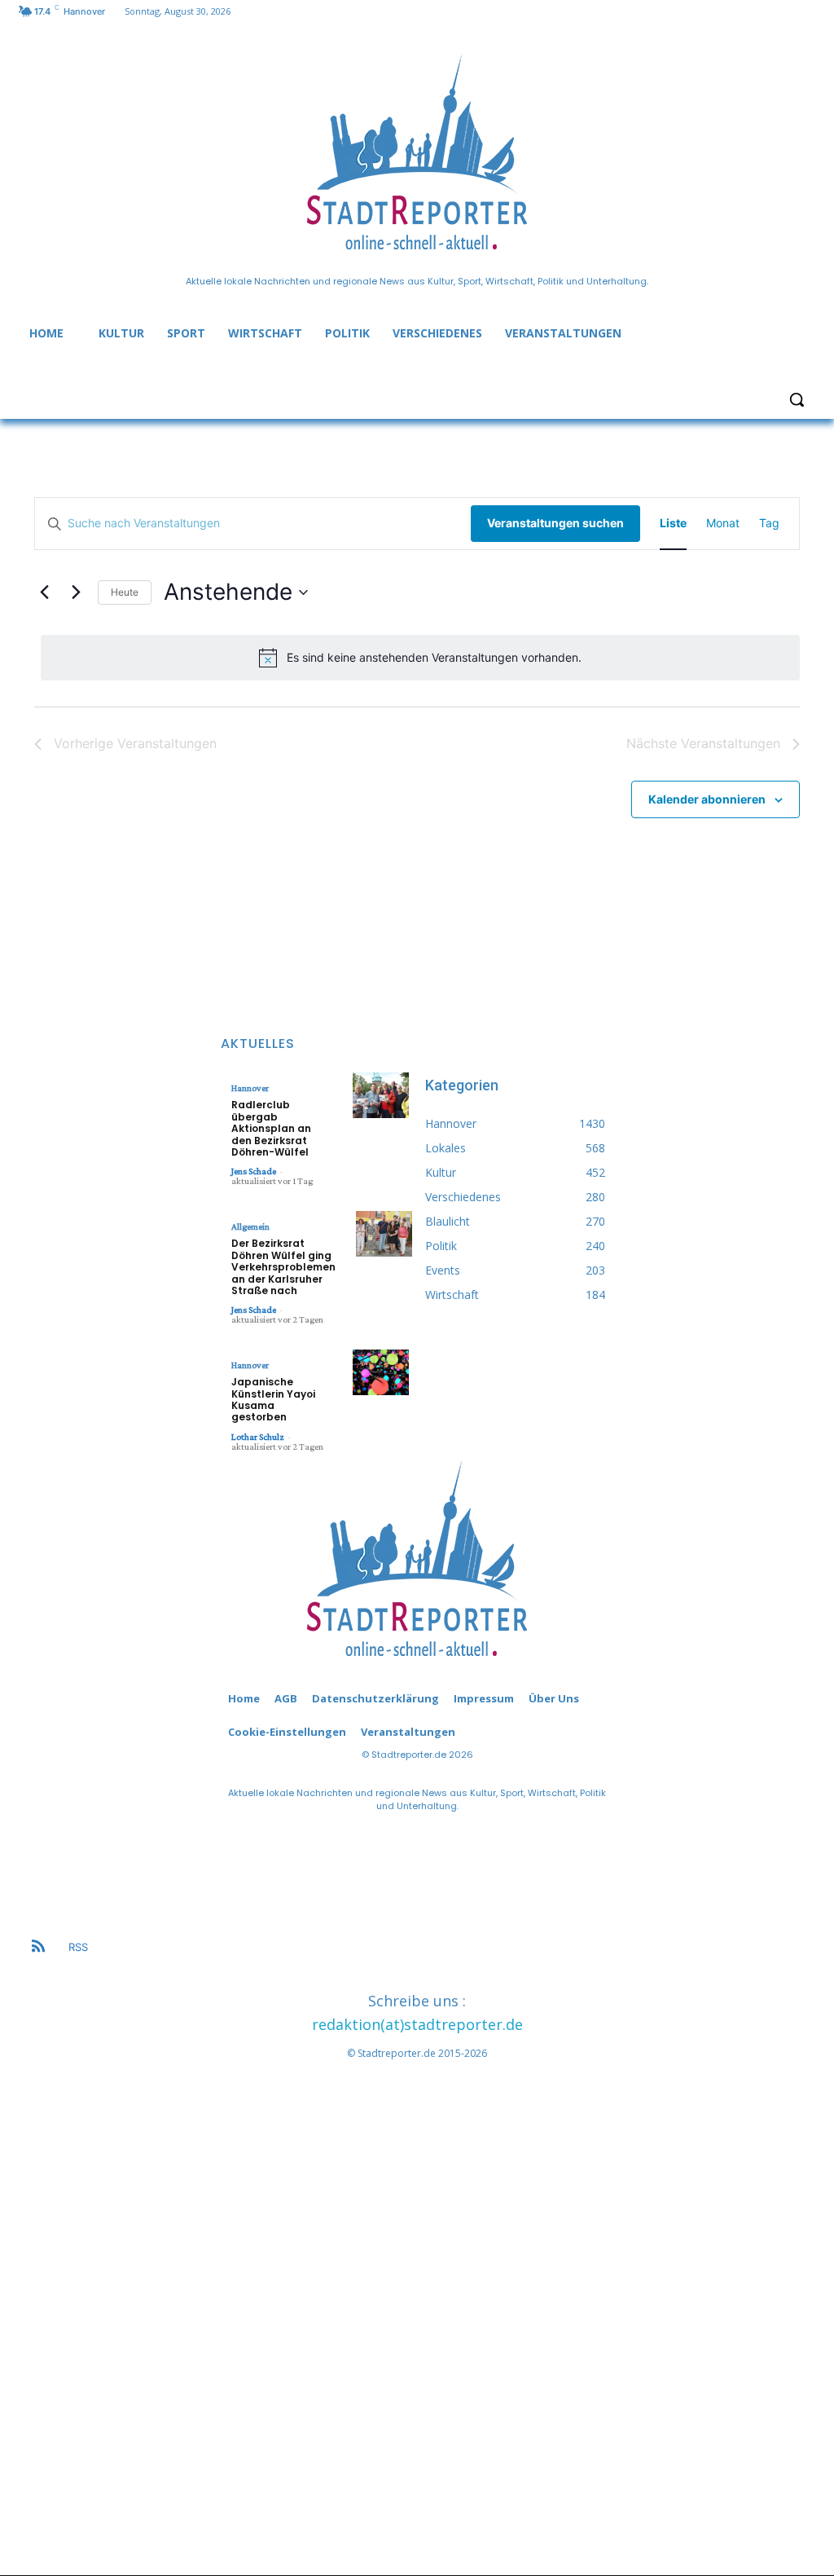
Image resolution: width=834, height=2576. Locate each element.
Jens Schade (254, 1171)
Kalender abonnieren (707, 799)
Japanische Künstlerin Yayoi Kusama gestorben (273, 1399)
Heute (125, 592)
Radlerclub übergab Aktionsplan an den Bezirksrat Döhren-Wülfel (271, 1128)
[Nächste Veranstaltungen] (76, 592)
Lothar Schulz (258, 1437)
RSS (78, 1947)
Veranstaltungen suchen (555, 523)
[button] (797, 399)
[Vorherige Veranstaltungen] (44, 592)
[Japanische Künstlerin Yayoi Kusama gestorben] (381, 1372)
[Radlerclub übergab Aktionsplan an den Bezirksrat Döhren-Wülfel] (381, 1095)
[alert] (420, 658)
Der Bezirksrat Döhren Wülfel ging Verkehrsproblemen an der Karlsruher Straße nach (283, 1267)
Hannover (250, 1088)
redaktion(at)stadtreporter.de (417, 2024)
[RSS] (38, 1948)
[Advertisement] (417, 2308)
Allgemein (250, 1226)
